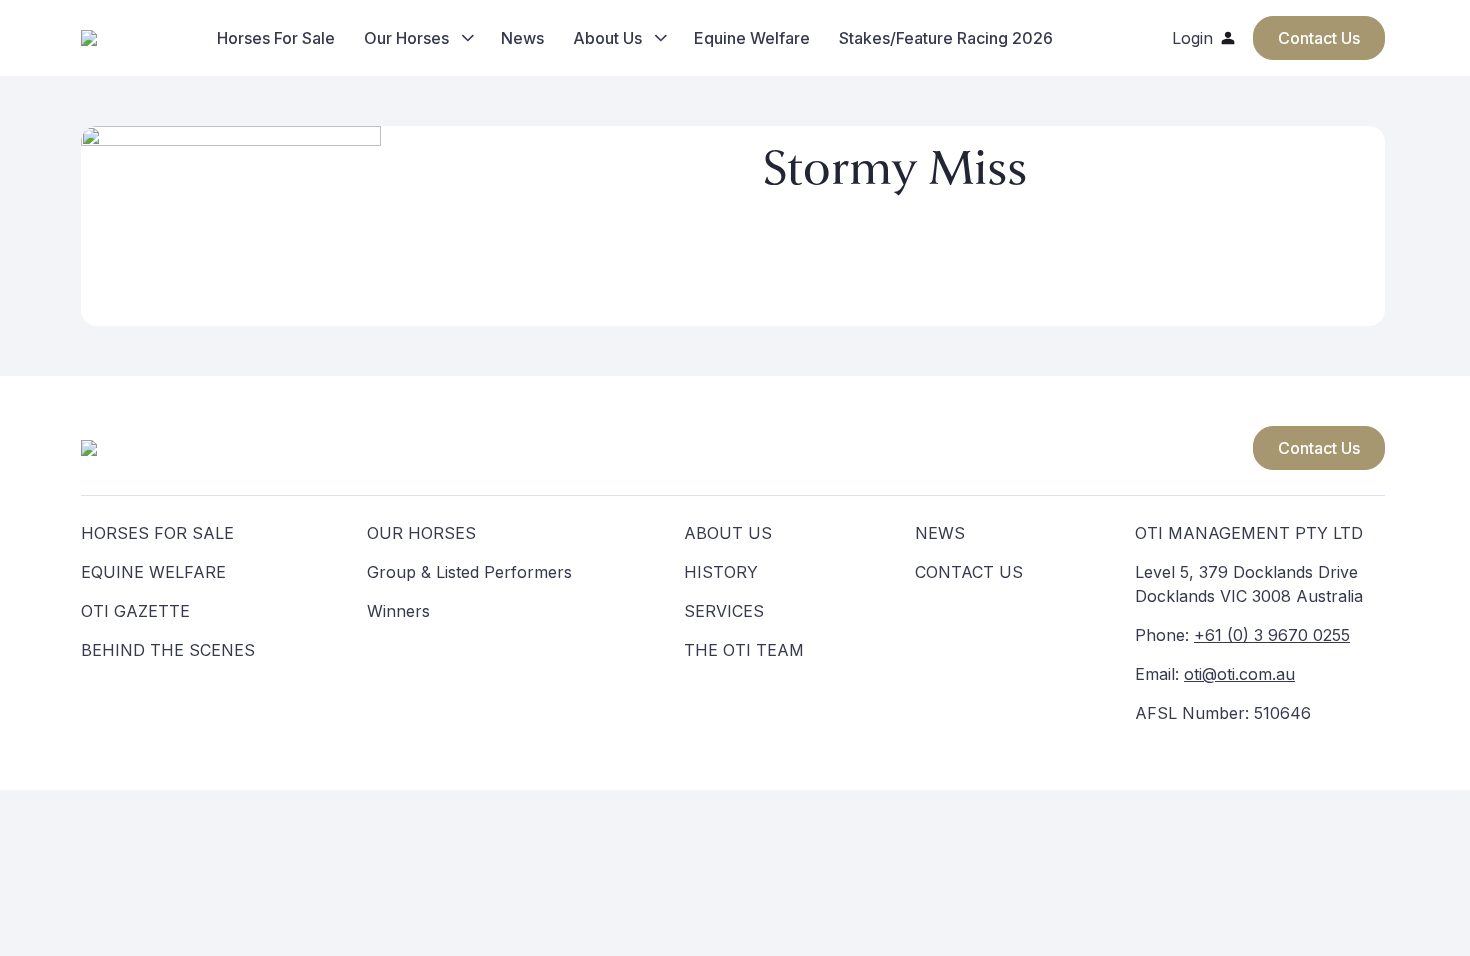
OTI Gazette (135, 611)
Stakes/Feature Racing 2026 (946, 38)
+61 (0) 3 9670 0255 (1272, 635)
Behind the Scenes (168, 650)
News (522, 38)
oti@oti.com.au (1239, 674)
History (721, 572)
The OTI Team (744, 650)
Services (724, 611)
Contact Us (1319, 448)
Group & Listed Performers (469, 572)
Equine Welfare (752, 38)
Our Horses (406, 38)
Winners (398, 611)
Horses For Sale (276, 38)
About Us (607, 38)
